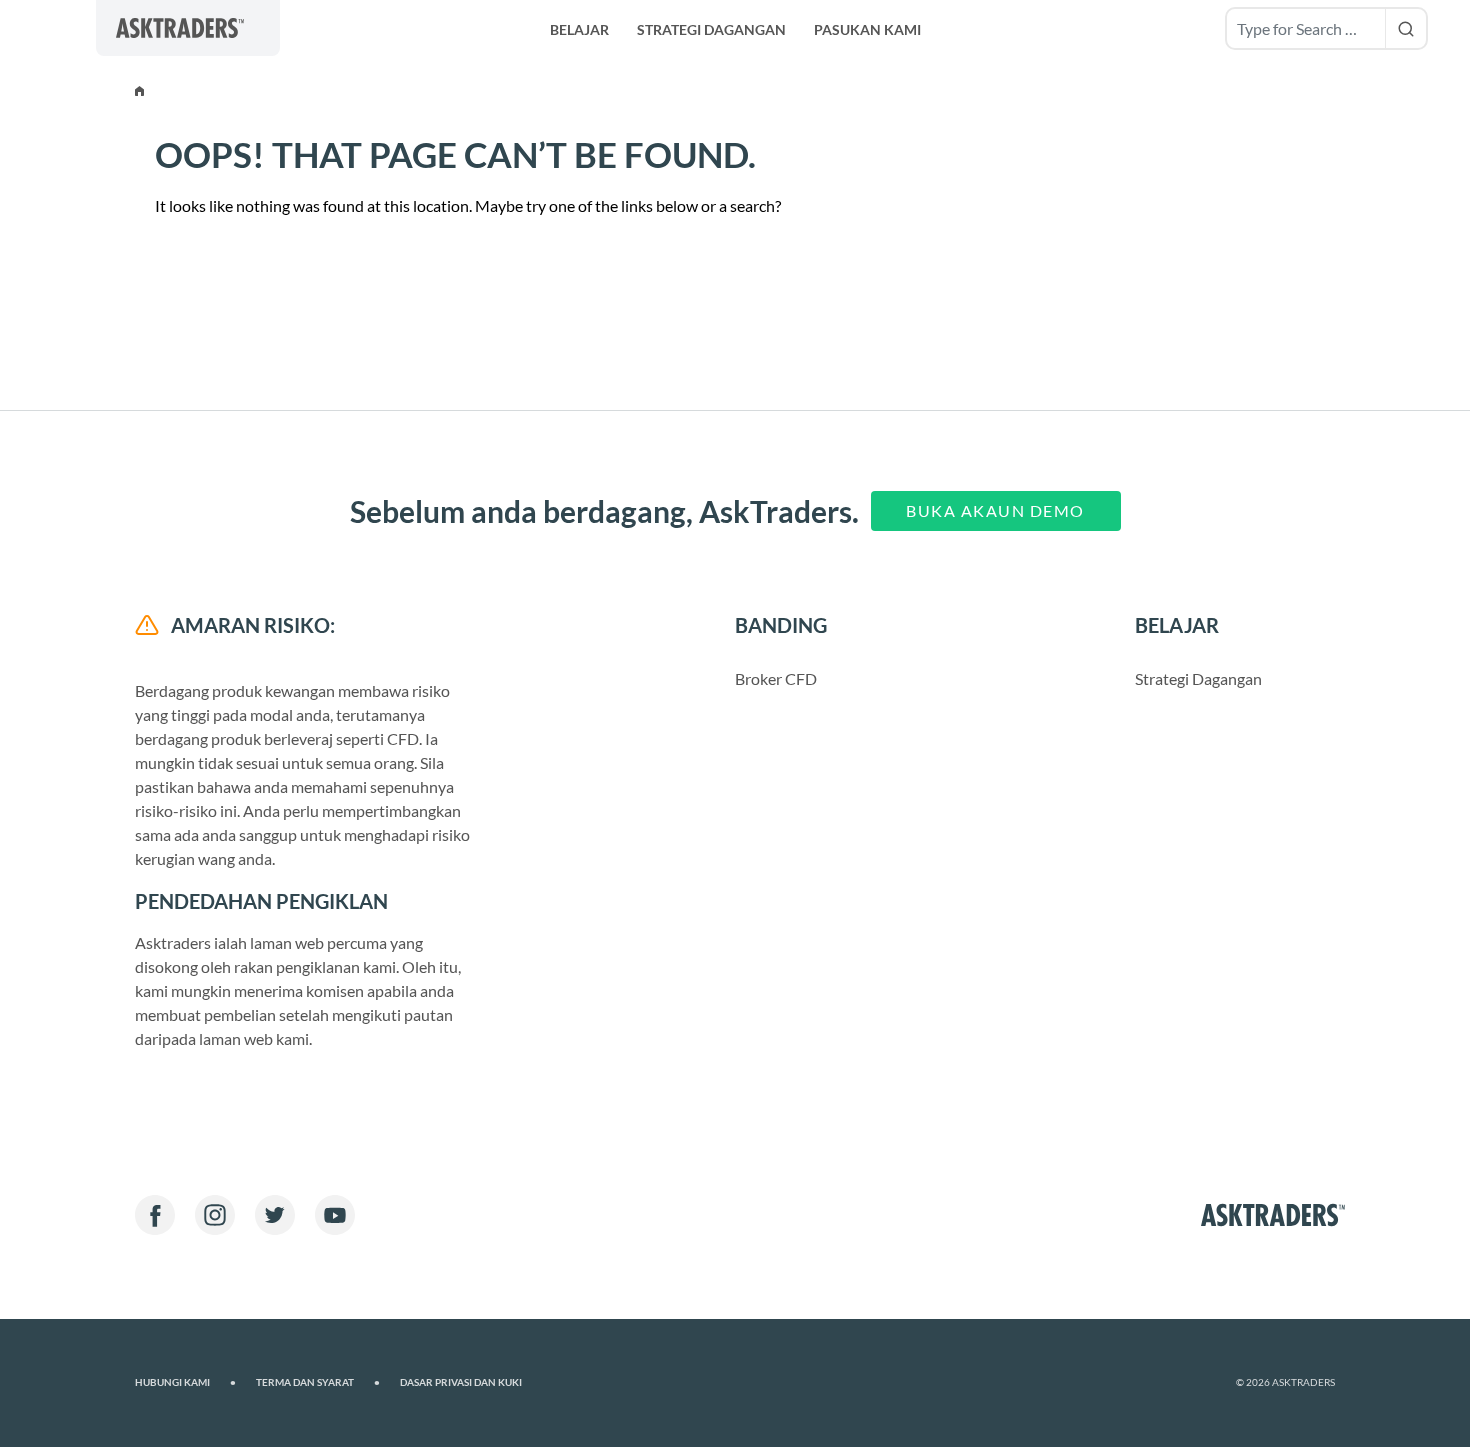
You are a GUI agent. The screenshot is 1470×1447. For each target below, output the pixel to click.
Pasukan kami (867, 29)
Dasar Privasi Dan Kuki (461, 1382)
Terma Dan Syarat (318, 1382)
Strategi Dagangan (711, 29)
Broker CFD (776, 678)
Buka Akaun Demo (995, 510)
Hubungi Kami (185, 1382)
